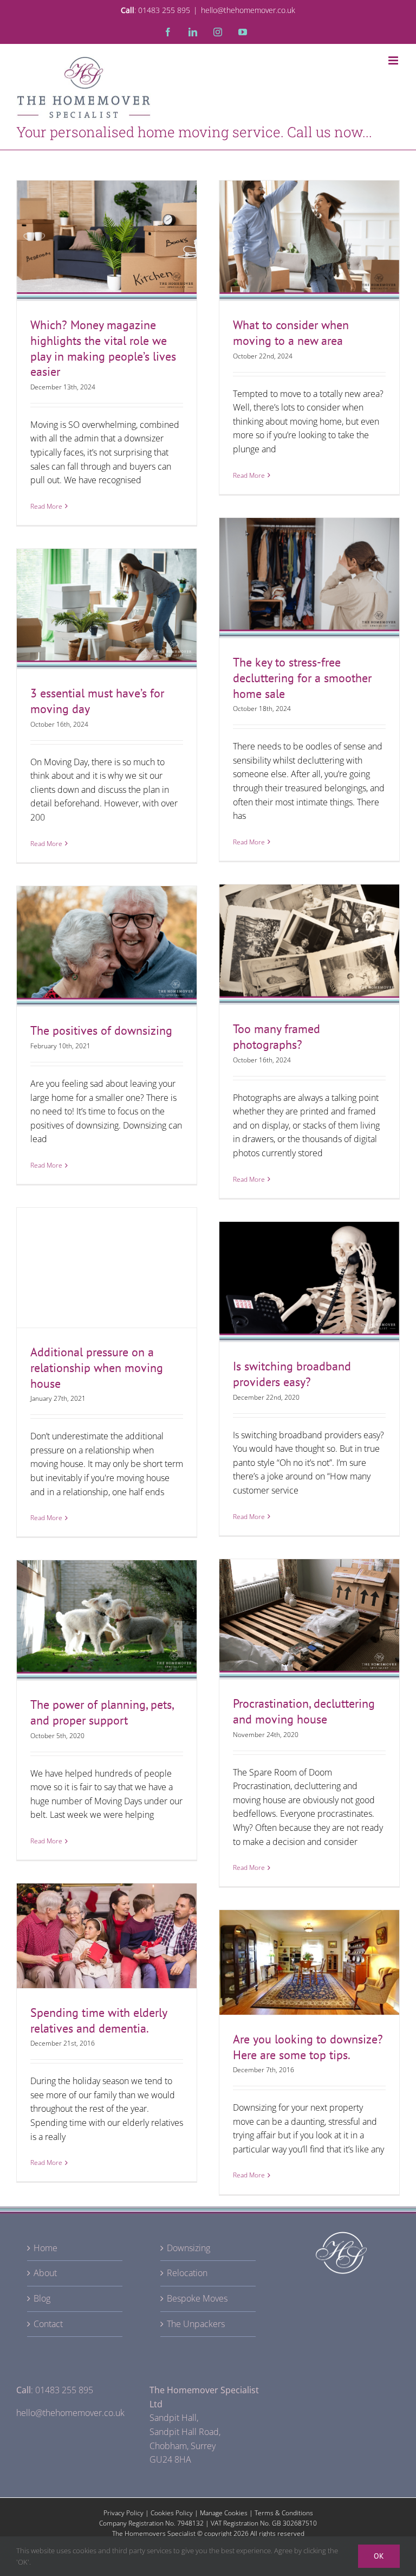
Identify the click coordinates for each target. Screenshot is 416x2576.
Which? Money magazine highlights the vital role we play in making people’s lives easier (107, 205)
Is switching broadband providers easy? (309, 1263)
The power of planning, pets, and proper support (107, 1601)
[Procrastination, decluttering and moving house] (309, 1619)
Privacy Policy (123, 2513)
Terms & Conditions (284, 2513)
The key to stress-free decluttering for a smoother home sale (309, 550)
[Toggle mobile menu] (394, 60)
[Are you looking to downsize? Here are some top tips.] (309, 1962)
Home (45, 2248)
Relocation (187, 2273)
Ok (379, 2556)
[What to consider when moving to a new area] (309, 241)
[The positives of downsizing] (107, 946)
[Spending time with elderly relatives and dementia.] (107, 1936)
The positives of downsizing (107, 935)
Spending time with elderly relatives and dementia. (107, 1917)
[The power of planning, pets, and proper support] (107, 1620)
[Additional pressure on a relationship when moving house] (107, 1268)
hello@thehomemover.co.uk (248, 10)
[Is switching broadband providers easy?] (309, 1282)
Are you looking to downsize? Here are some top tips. (309, 1943)
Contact (48, 2324)
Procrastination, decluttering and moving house (304, 1711)
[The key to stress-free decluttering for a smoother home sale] (309, 578)
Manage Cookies (224, 2513)
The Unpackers (196, 2324)
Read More (46, 506)
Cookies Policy (172, 2513)
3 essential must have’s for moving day (107, 589)
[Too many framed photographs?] (309, 944)
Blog (42, 2298)
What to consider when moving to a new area (309, 221)
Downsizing (188, 2248)
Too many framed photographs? (309, 933)
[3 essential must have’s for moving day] (107, 609)
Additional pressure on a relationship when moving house (107, 1240)
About (45, 2273)
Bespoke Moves (197, 2298)
